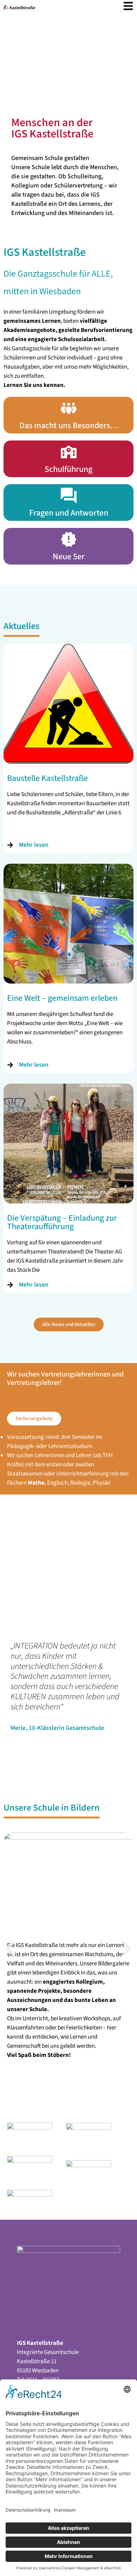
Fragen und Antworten (69, 513)
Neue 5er (69, 557)
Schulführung (68, 469)
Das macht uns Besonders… (69, 426)
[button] (11, 1949)
